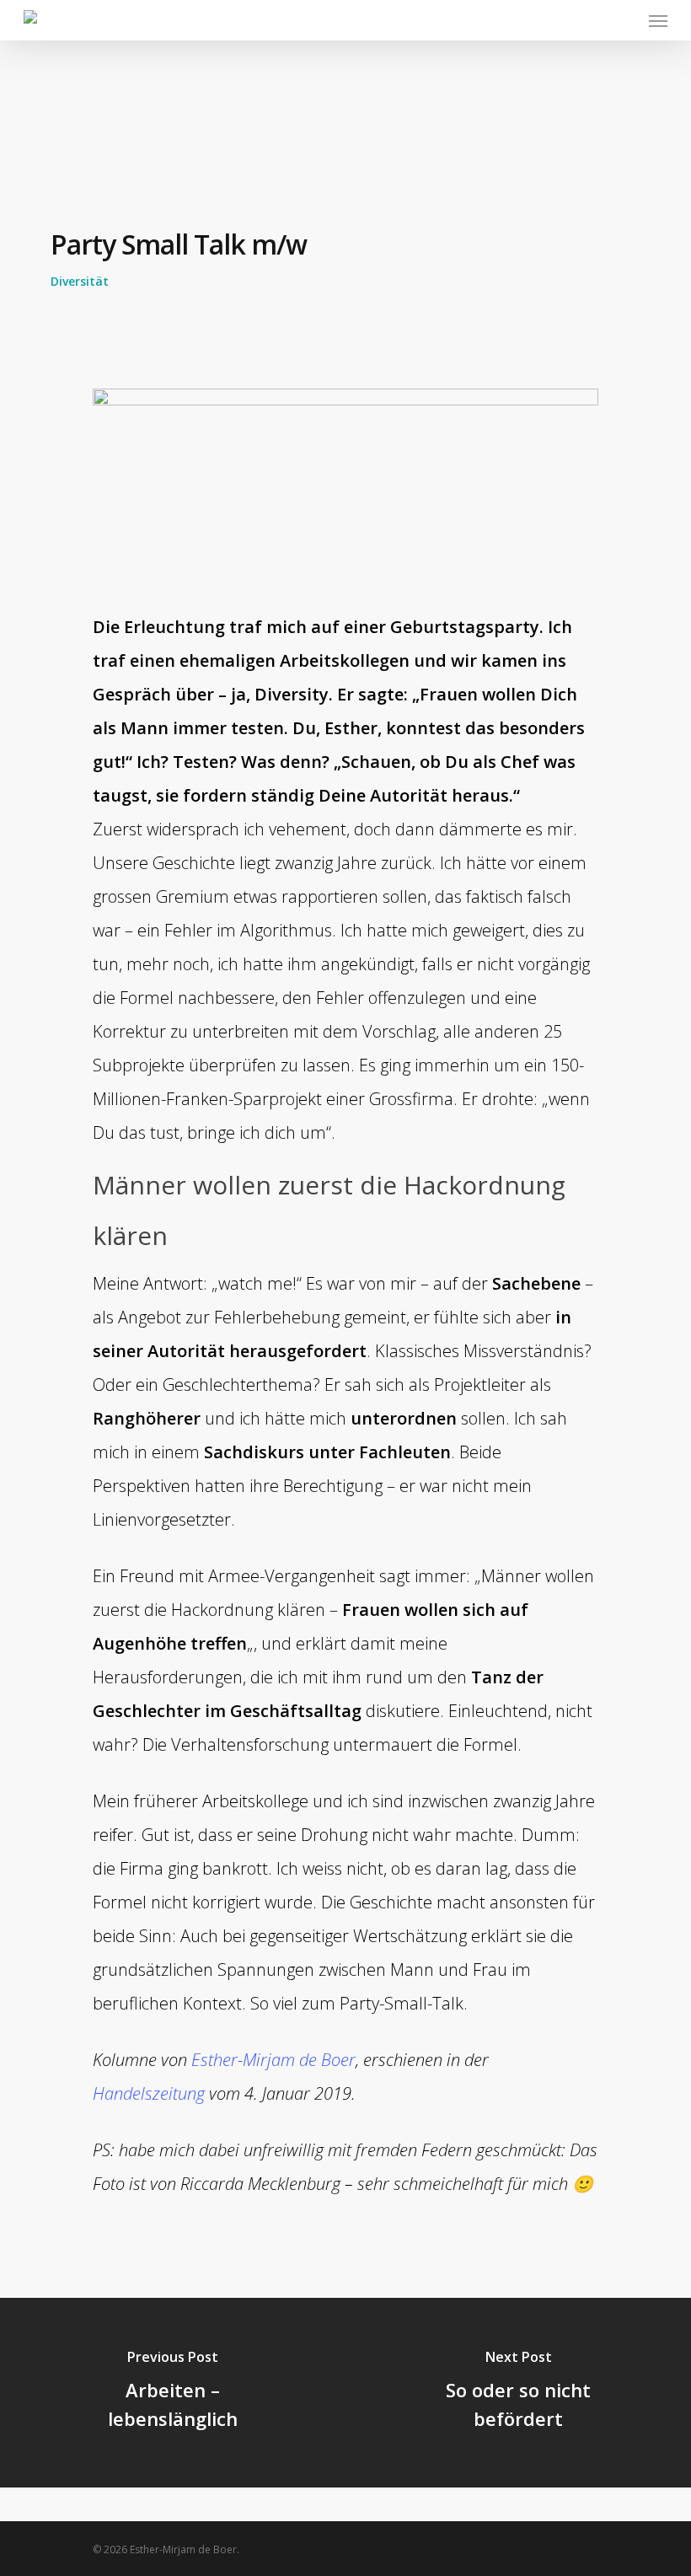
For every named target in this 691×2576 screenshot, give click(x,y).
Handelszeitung (149, 2093)
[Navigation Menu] (658, 20)
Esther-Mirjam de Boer (273, 2060)
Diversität (80, 281)
